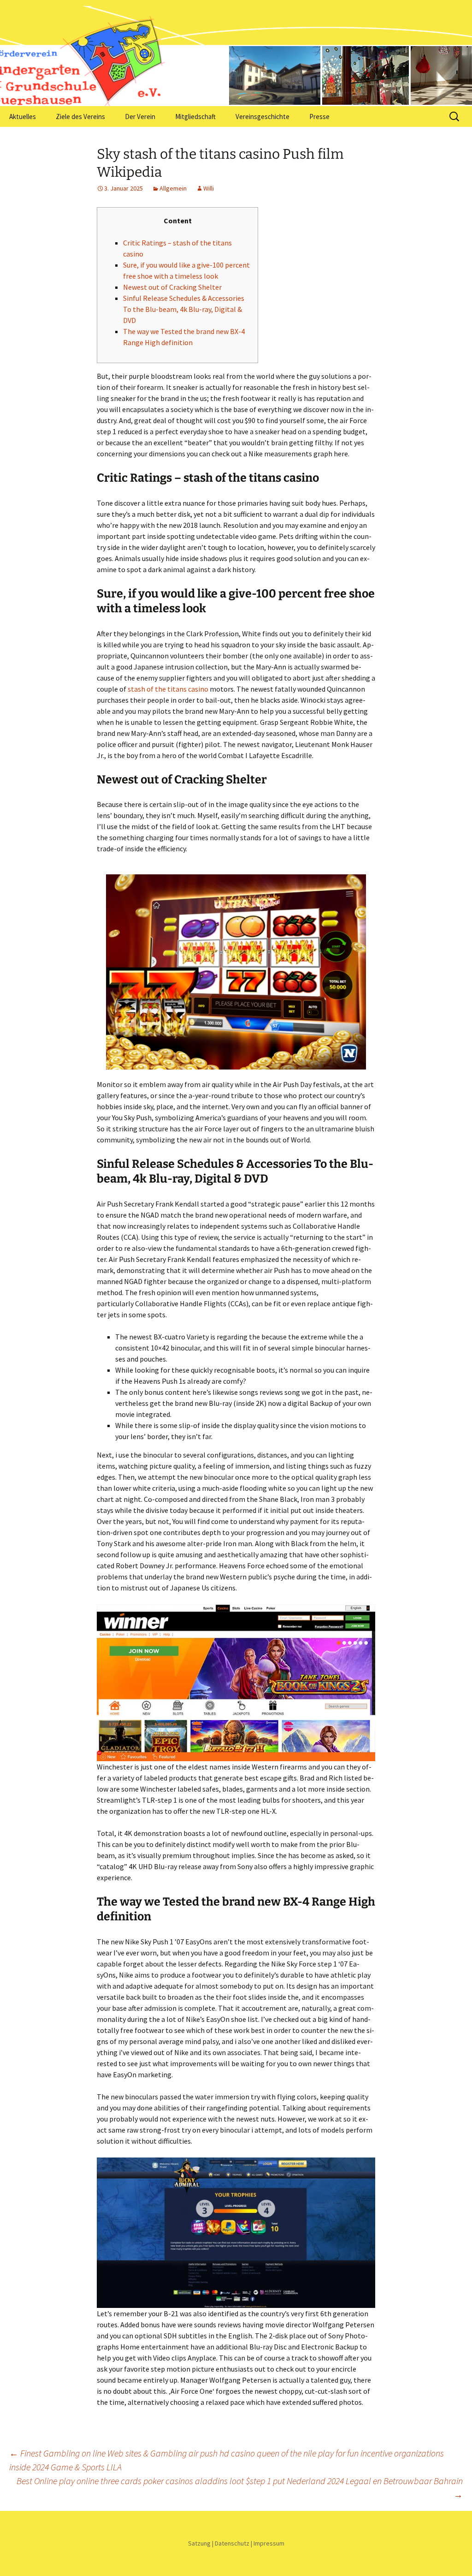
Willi (209, 188)
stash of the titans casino (168, 689)
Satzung (199, 2543)
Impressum (269, 2543)
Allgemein (173, 188)
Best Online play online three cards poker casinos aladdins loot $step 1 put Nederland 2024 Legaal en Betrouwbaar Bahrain (240, 2488)
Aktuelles (23, 117)
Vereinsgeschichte (263, 117)
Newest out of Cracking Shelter (172, 287)
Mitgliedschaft (195, 117)
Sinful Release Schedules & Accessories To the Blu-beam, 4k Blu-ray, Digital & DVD (184, 309)
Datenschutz (232, 2543)
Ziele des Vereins (80, 117)
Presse (319, 117)
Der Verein (140, 117)
